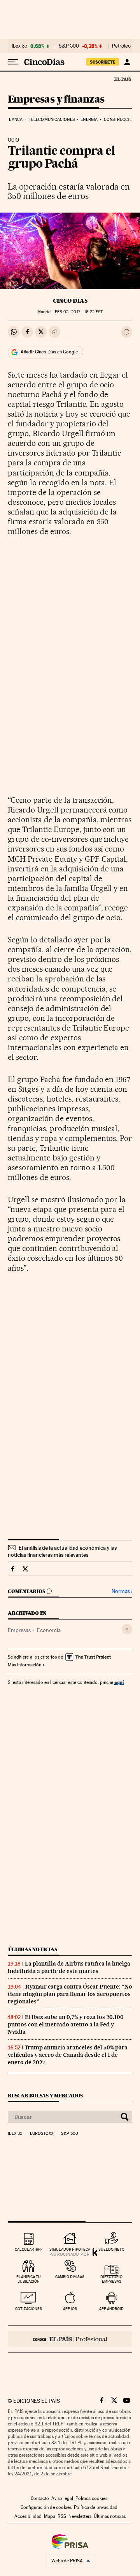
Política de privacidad (96, 2507)
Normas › (122, 1591)
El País (122, 79)
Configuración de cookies (46, 2507)
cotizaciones (29, 2309)
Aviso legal (62, 2498)
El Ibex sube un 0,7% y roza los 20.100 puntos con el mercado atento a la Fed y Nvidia (66, 2024)
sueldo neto (111, 2249)
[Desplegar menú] (13, 62)
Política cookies (91, 2498)
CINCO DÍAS (70, 301)
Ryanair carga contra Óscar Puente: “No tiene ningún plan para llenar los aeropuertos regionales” (70, 1994)
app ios (70, 2309)
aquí (119, 1682)
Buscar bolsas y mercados (45, 2096)
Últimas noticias (33, 1949)
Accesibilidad (28, 2516)
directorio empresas (111, 2279)
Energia (89, 120)
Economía (49, 1630)
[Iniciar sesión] (127, 62)
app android (111, 2309)
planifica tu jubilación (29, 2279)
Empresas (19, 1630)
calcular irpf (29, 2249)
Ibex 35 (19, 46)
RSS (62, 2516)
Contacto (40, 2498)
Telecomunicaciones (52, 120)
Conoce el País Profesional (70, 2339)
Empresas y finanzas (56, 100)
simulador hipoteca (70, 2249)
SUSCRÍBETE (103, 62)
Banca (16, 120)
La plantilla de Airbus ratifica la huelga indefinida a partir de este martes (69, 1967)
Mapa (50, 2516)
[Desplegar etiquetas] (127, 1629)
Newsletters (80, 2516)
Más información (24, 1665)
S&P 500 (69, 46)
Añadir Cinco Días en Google (49, 352)
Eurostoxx (42, 2134)
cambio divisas (70, 2277)
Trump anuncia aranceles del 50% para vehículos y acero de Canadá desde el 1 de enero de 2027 (68, 2055)
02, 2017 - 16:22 (79, 312)
